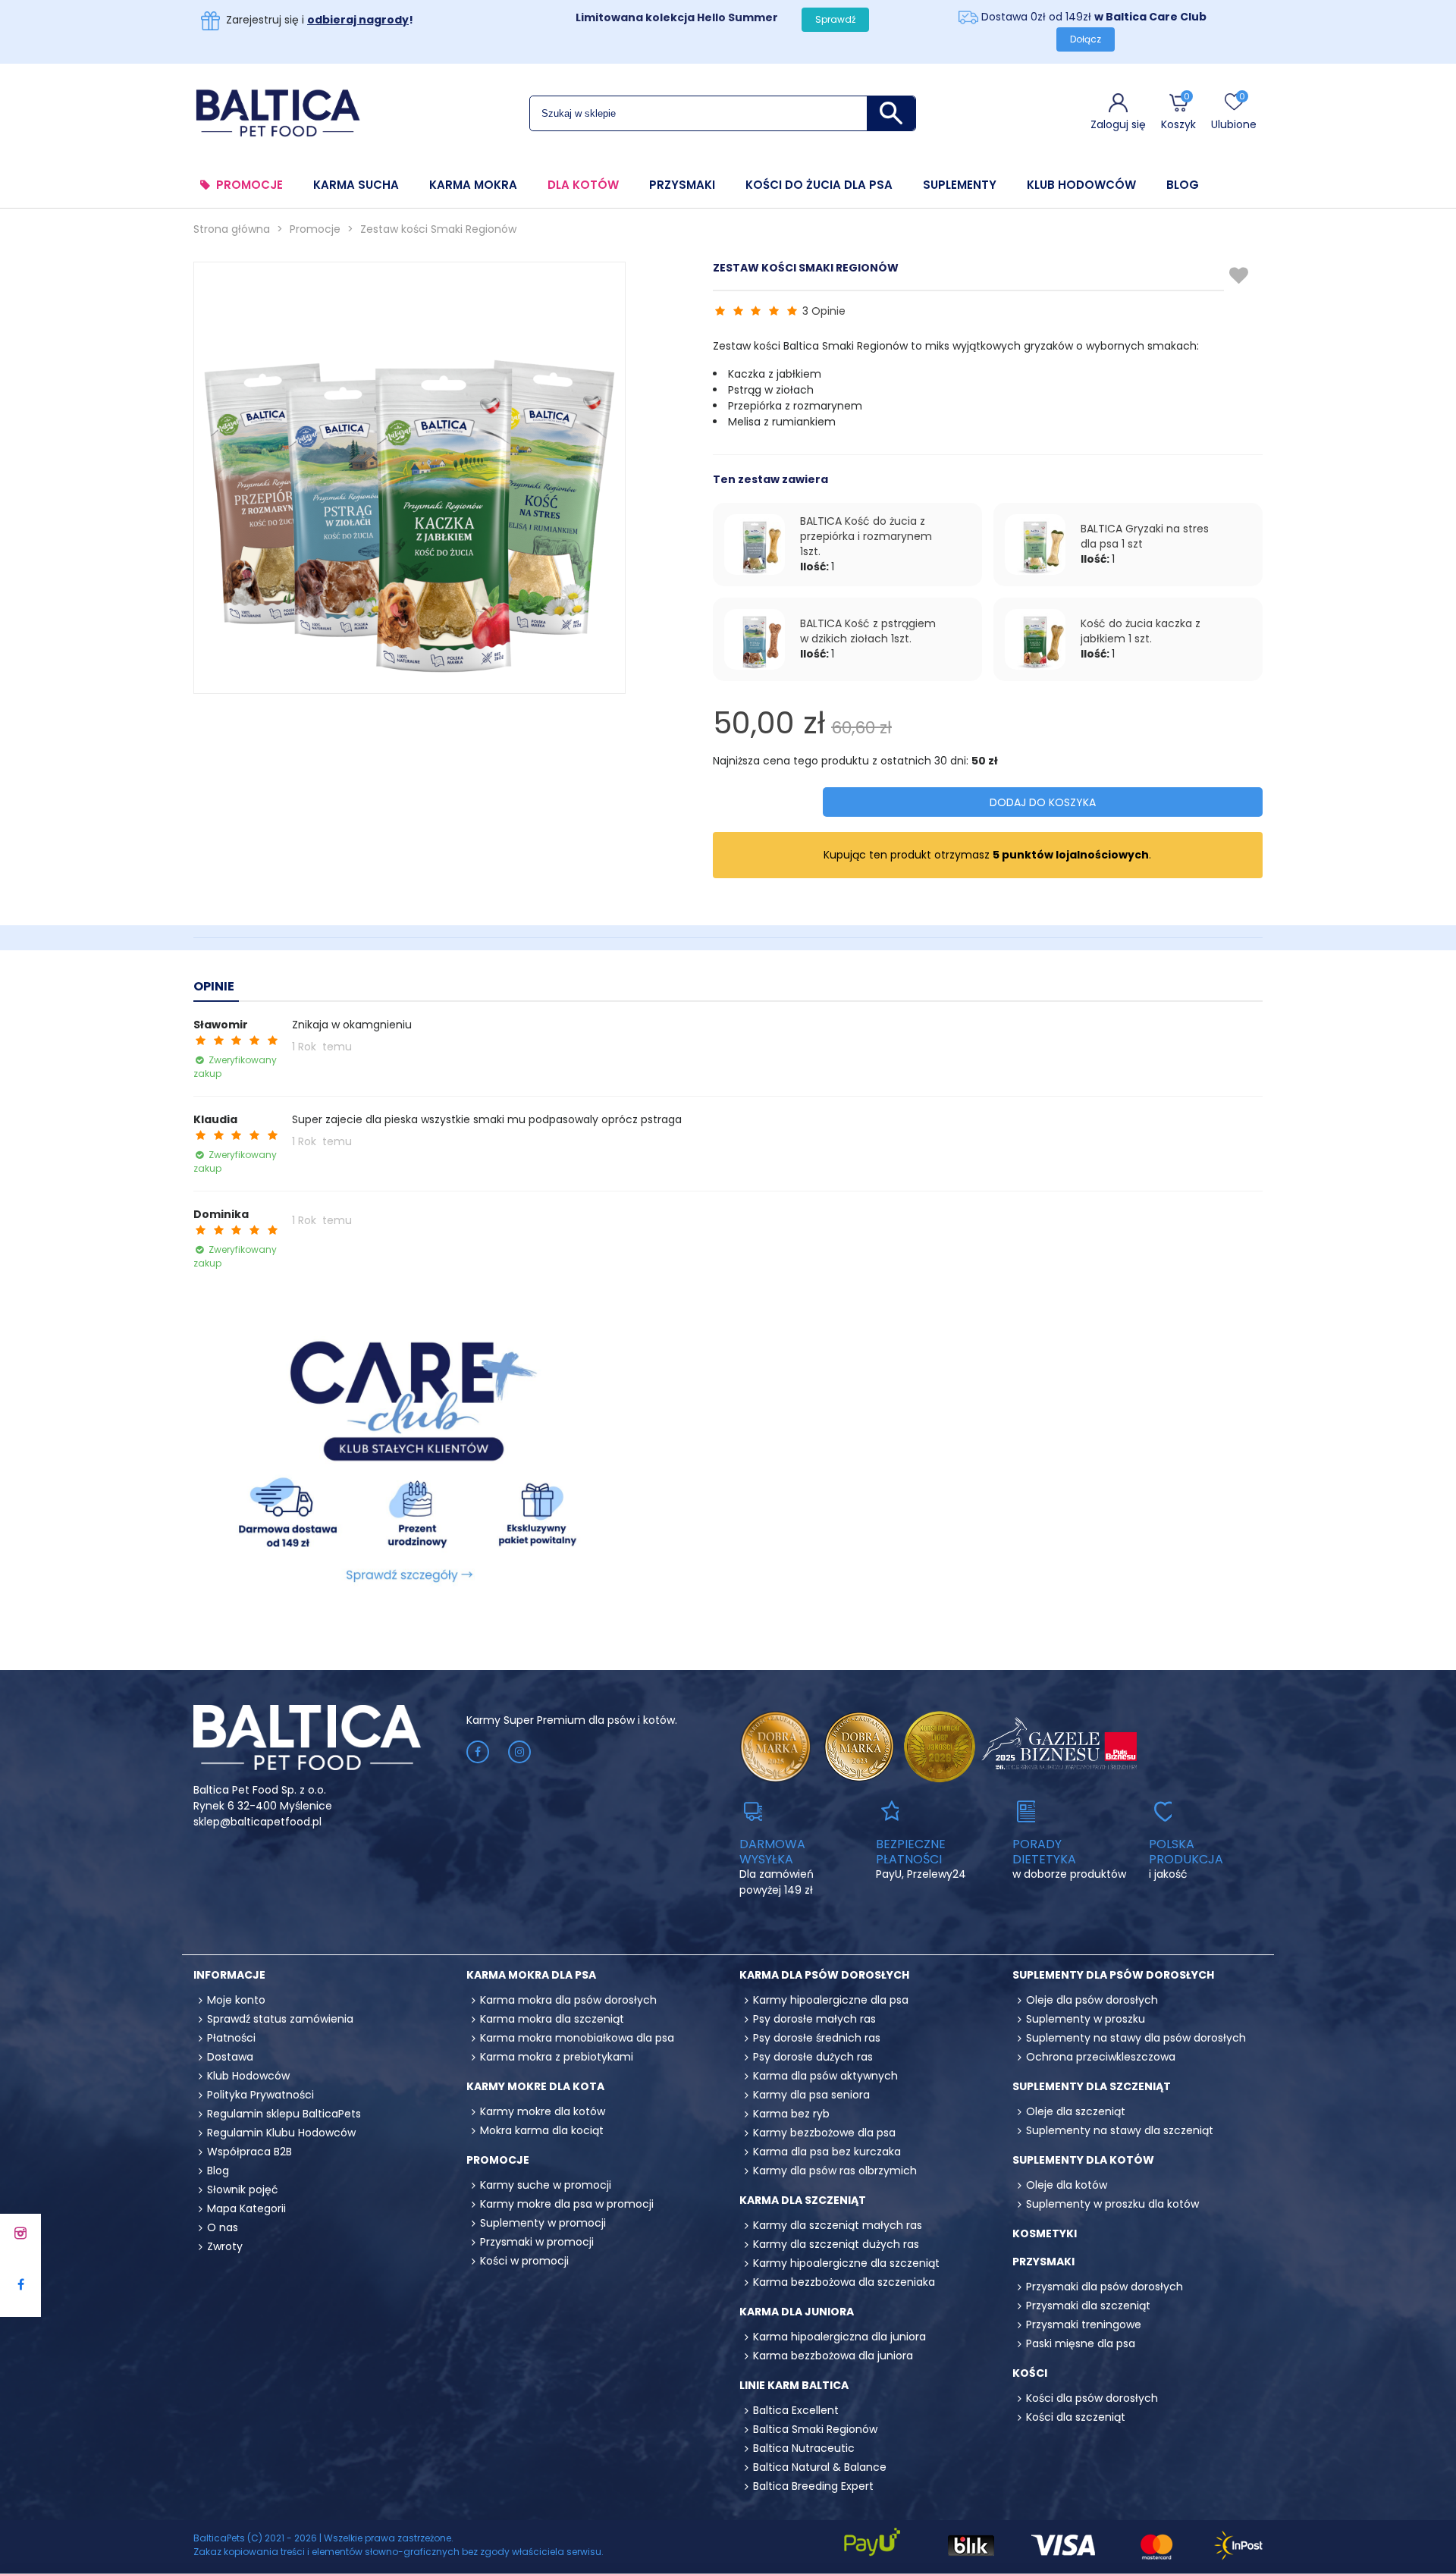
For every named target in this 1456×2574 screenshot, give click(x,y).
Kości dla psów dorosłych (1092, 2398)
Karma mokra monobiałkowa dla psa (577, 2038)
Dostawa (230, 2057)
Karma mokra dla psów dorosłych (568, 2000)
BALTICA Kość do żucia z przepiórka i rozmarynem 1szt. (866, 536)
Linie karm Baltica (794, 2385)
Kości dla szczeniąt (1076, 2417)
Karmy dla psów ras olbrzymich (835, 2171)
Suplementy (960, 185)
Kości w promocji (524, 2261)
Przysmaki (682, 185)
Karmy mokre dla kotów (543, 2111)
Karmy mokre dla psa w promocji (567, 2204)
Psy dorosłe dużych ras (813, 2057)
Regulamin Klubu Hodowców (281, 2133)
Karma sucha (356, 185)
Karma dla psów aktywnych (825, 2076)
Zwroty (225, 2246)
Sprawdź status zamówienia (280, 2019)
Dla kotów (583, 185)
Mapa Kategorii (246, 2208)
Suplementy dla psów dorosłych (1113, 1975)
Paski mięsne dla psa (1081, 2343)
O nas (223, 2227)
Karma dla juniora (797, 2312)
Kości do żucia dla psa (819, 185)
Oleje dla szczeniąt (1076, 2111)
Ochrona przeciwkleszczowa (1101, 2057)
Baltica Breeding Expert (813, 2486)
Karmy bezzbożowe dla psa (824, 2133)
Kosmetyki (1045, 2233)
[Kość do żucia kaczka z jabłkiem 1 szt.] (1035, 639)
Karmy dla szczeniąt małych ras (838, 2225)
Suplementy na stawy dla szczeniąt (1120, 2130)
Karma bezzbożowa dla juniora (833, 2356)
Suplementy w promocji (543, 2223)
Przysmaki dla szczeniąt (1088, 2306)
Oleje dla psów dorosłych (1092, 2000)
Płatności (231, 2038)
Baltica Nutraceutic (804, 2448)
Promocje (249, 185)
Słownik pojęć (243, 2189)
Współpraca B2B (249, 2152)
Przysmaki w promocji (537, 2242)
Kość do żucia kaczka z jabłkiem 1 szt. (1141, 631)
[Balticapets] (277, 113)
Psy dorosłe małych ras (814, 2019)
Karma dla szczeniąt (803, 2200)
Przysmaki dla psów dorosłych (1105, 2287)
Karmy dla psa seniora (811, 2095)
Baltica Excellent (796, 2410)
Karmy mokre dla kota (535, 2086)
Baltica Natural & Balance (820, 2467)
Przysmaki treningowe (1084, 2324)
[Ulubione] (1239, 276)
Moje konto (236, 2000)
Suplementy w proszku (1086, 2019)
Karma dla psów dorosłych (824, 1975)
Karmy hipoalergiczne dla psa (831, 2000)
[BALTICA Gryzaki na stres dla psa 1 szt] (1035, 545)
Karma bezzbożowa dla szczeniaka (844, 2282)
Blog (1183, 185)
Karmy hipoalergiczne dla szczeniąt (846, 2263)
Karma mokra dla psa (531, 1975)
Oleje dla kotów (1067, 2185)
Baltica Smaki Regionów (815, 2429)
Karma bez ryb (791, 2114)
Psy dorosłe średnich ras (817, 2038)
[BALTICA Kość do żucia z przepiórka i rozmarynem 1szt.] (755, 545)
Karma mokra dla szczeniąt (552, 2019)
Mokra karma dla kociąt (542, 2130)
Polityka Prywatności (260, 2095)
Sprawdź (835, 19)
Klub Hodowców (1081, 185)
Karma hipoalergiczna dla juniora (839, 2337)
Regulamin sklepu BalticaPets (284, 2114)
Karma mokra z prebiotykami (557, 2057)
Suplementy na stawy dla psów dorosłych (1136, 2038)
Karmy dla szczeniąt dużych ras (836, 2244)
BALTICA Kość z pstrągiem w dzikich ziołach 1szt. (868, 631)
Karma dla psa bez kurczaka (827, 2152)
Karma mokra (473, 185)
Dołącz (1086, 39)
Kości (1030, 2373)
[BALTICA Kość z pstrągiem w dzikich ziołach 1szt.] (755, 639)
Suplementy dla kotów (1083, 2160)
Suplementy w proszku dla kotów (1112, 2204)
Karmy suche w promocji (546, 2185)
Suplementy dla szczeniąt (1092, 2086)
